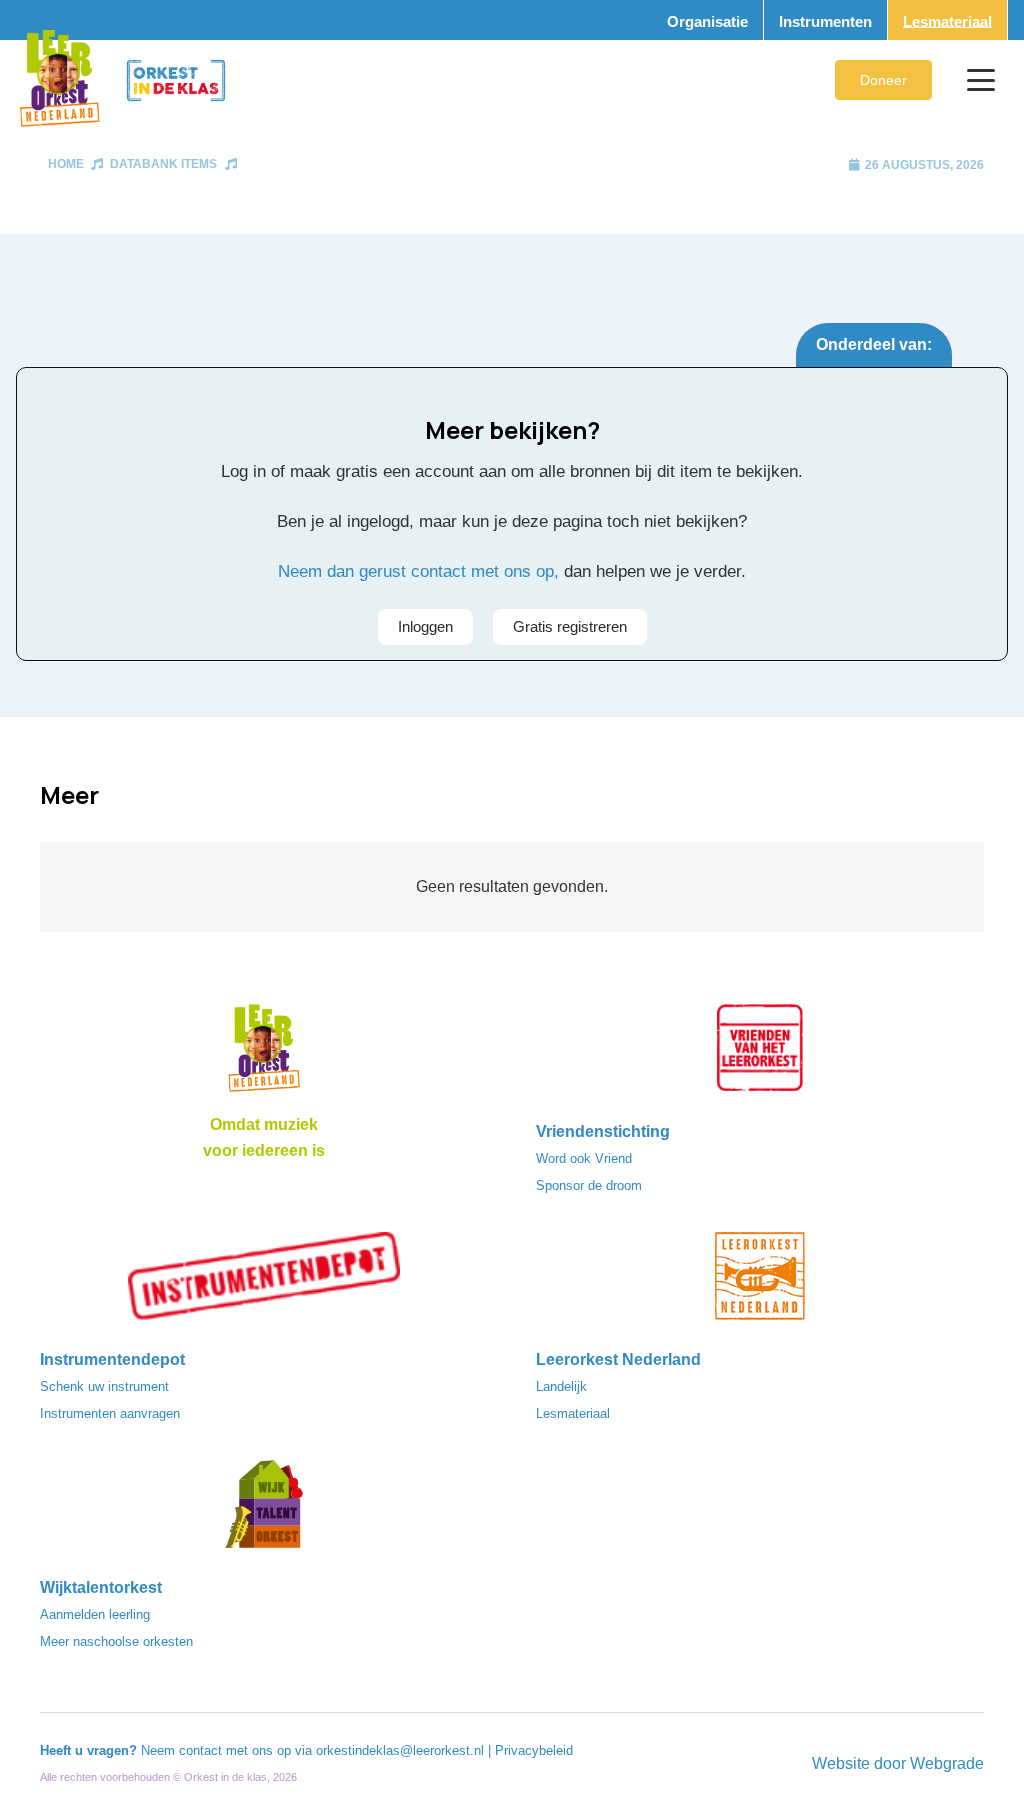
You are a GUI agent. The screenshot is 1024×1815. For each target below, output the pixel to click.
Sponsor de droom (589, 1185)
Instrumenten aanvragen (110, 1413)
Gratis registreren (570, 626)
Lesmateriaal (573, 1413)
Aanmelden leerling (95, 1614)
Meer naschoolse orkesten (116, 1641)
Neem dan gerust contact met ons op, (418, 571)
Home (66, 164)
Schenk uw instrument (104, 1386)
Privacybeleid (534, 1750)
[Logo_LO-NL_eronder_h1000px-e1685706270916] (264, 1054)
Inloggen (425, 626)
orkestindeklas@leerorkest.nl (400, 1750)
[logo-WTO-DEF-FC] (264, 1510)
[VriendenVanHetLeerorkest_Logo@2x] (760, 1054)
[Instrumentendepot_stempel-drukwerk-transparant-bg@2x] (264, 1282)
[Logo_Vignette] (59, 80)
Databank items (163, 164)
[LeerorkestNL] (760, 1282)
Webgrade (947, 1763)
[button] (981, 80)
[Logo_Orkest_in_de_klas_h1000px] (176, 80)
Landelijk (561, 1386)
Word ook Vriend (584, 1158)
